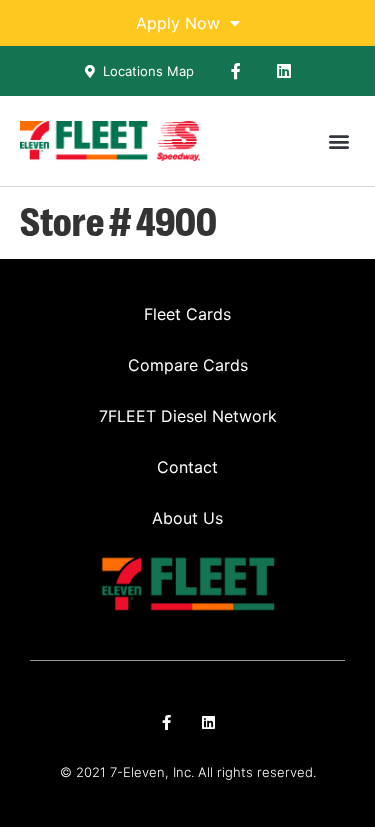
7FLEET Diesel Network (188, 416)
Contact (187, 467)
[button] (338, 141)
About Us (187, 518)
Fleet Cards (187, 314)
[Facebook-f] (236, 71)
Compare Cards (188, 365)
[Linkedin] (284, 71)
